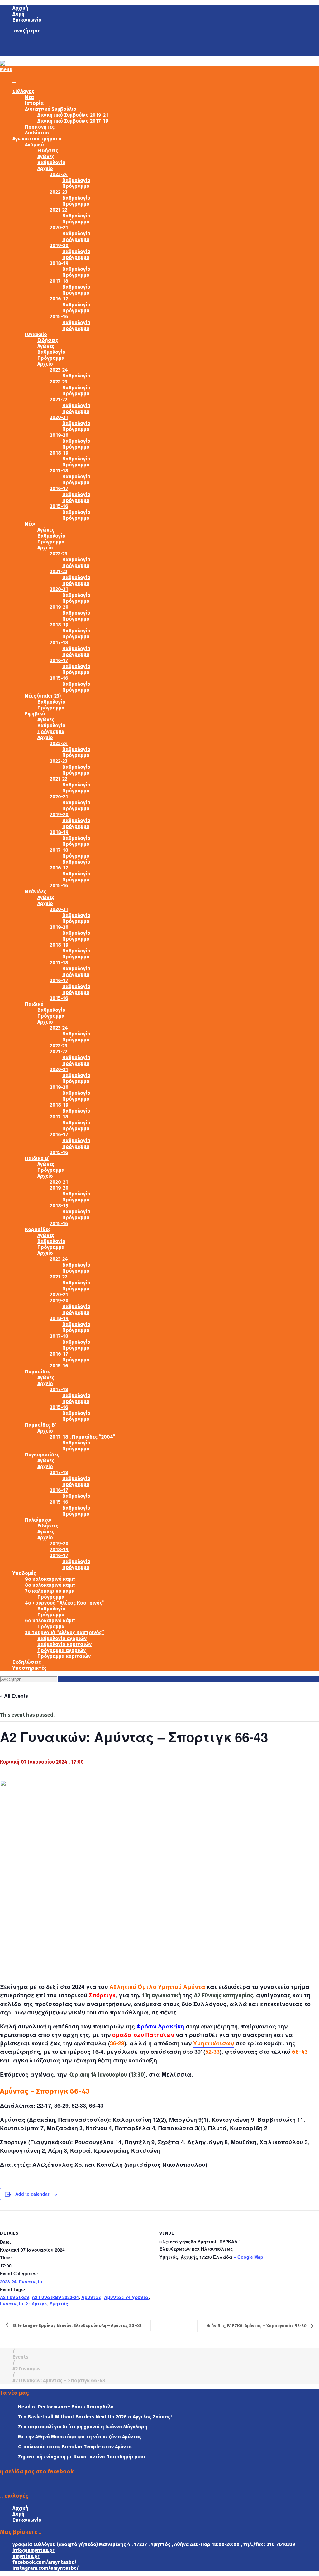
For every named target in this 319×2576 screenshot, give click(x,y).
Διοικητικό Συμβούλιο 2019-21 (73, 115)
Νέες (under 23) (43, 696)
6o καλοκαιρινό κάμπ (50, 1621)
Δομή (19, 14)
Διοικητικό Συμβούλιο (51, 109)
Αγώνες (46, 156)
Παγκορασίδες (42, 1455)
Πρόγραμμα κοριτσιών (64, 1656)
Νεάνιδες (36, 891)
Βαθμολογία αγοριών (62, 1638)
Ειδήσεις (48, 151)
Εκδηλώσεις (27, 1662)
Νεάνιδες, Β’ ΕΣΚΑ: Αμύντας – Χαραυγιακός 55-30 (257, 2326)
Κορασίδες (38, 1229)
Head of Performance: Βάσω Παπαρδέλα (66, 2407)
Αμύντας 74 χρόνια (126, 2297)
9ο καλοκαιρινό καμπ (50, 1579)
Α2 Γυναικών (15, 2297)
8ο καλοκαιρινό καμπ (50, 1585)
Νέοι (30, 524)
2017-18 (59, 281)
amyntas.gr (26, 2556)
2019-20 (59, 245)
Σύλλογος (23, 91)
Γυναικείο (36, 334)
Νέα (29, 97)
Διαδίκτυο (37, 133)
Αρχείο (45, 168)
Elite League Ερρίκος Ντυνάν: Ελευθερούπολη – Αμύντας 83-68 (77, 2326)
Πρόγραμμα (76, 186)
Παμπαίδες (38, 1372)
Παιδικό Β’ (37, 1158)
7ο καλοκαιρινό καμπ (50, 1591)
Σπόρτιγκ (102, 1995)
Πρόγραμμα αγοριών (62, 1650)
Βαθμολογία (51, 162)
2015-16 (59, 317)
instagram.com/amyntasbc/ (46, 2568)
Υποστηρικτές (29, 1668)
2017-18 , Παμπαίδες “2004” (83, 1437)
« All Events (14, 1696)
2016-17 (59, 299)
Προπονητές (40, 127)
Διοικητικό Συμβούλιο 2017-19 (73, 121)
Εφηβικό (35, 714)
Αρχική (20, 8)
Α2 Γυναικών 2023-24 (55, 2297)
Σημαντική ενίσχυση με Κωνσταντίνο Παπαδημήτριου (81, 2457)
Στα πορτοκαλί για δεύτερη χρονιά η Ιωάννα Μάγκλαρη (83, 2427)
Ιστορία (34, 103)
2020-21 (59, 228)
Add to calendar (32, 2194)
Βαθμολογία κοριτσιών (64, 1644)
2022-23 (59, 192)
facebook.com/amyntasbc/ (45, 2562)
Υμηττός (59, 2303)
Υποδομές (24, 1573)
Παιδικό (34, 1004)
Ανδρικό (34, 145)
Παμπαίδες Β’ (40, 1425)
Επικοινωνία (27, 20)
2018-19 (59, 263)
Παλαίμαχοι (38, 1520)
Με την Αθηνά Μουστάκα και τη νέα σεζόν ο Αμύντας (80, 2437)
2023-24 (59, 174)
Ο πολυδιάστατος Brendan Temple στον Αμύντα (75, 2447)
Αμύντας (91, 2297)
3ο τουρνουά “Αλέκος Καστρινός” (64, 1632)
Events (20, 2357)
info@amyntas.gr (33, 2550)
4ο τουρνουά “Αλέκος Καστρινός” (65, 1603)
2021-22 (59, 210)
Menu (6, 69)
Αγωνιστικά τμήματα (37, 139)
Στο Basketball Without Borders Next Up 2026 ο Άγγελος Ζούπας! (95, 2417)
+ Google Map (248, 2257)
